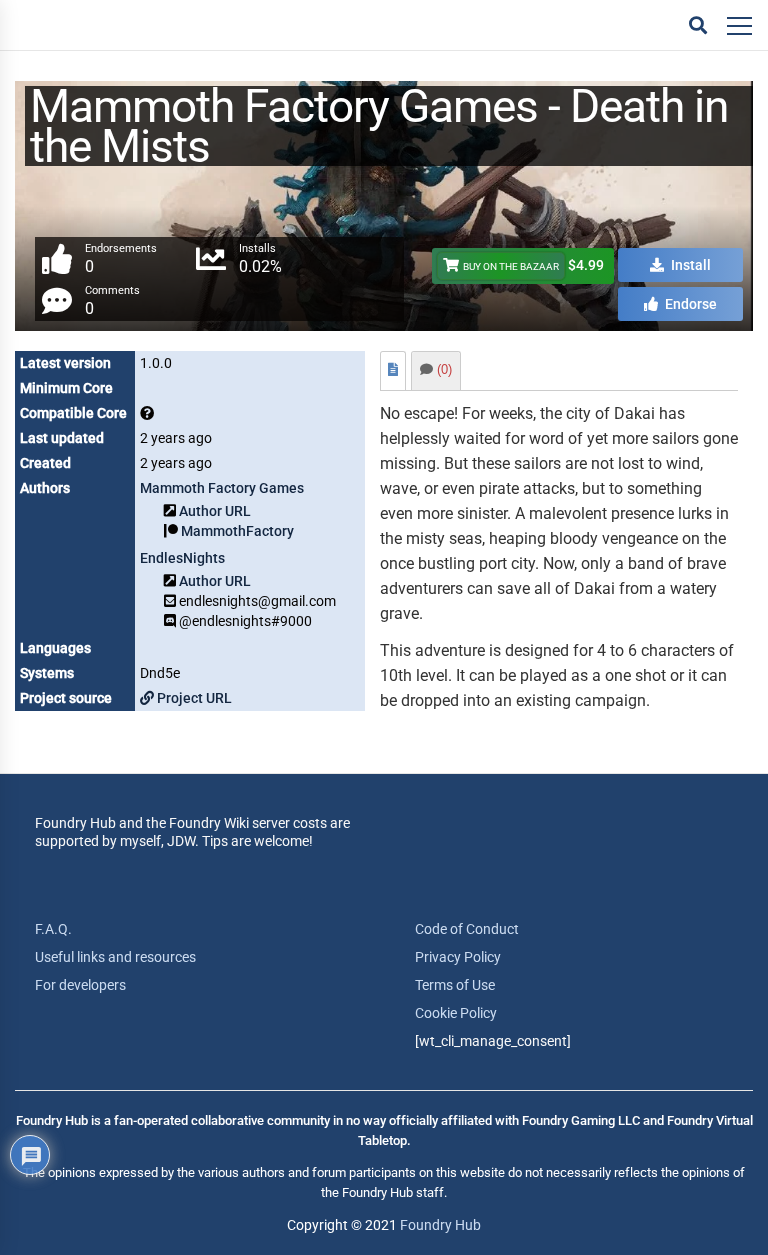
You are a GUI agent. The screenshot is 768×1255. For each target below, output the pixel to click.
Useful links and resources (115, 957)
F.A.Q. (53, 929)
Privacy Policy (458, 957)
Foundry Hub (440, 1225)
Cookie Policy (456, 1013)
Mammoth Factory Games (222, 488)
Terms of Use (455, 985)
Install (689, 265)
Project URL (193, 698)
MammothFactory (237, 531)
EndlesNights (182, 558)
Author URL (215, 511)
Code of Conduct (467, 929)
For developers (80, 985)
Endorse (689, 304)
